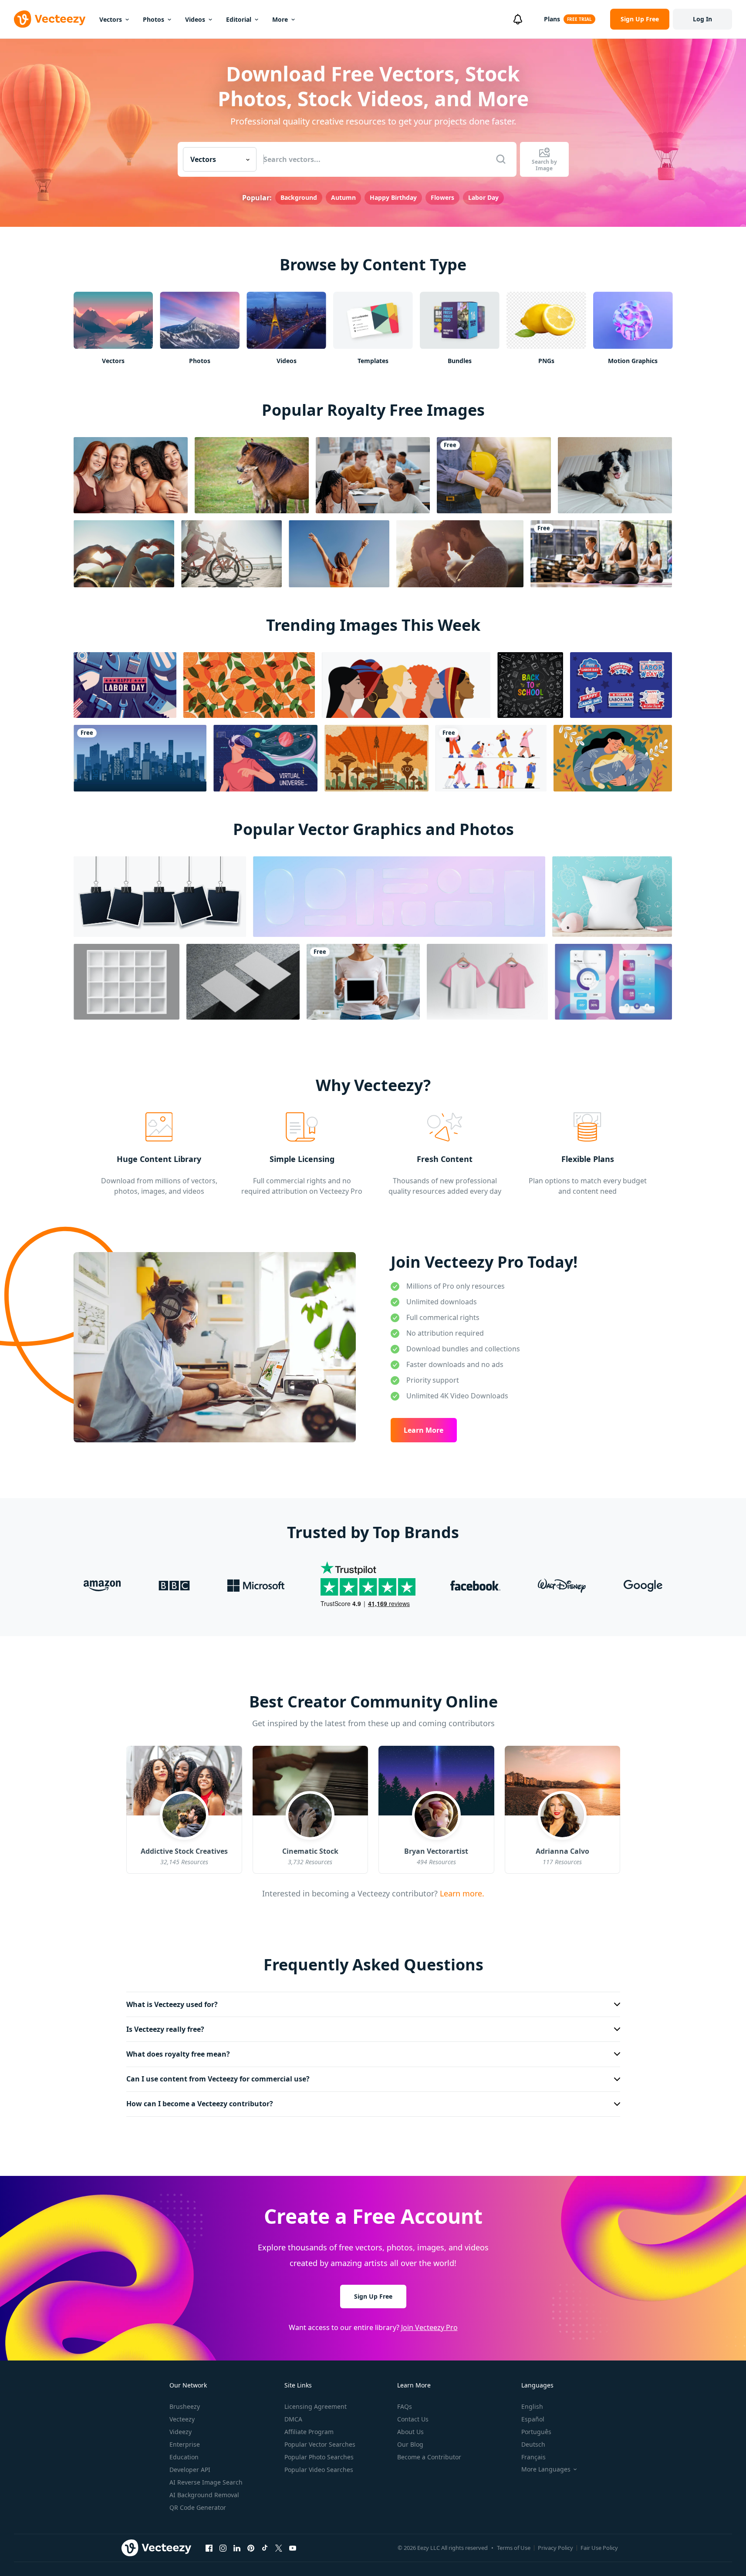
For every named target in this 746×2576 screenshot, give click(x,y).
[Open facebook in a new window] (209, 2548)
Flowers (442, 197)
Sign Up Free (373, 2296)
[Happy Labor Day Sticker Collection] (621, 685)
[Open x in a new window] (279, 2548)
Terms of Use (514, 2548)
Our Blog (410, 2444)
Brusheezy (185, 2406)
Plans (552, 19)
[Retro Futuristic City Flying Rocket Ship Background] (376, 758)
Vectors (111, 19)
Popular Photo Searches (319, 2457)
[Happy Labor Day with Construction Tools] (125, 685)
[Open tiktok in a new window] (265, 2548)
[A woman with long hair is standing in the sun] (339, 554)
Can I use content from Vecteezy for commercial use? (218, 2079)
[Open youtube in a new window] (293, 2548)
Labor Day (483, 197)
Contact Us (413, 2419)
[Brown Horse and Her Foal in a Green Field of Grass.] (252, 475)
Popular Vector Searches (320, 2444)
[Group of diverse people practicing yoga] (601, 554)
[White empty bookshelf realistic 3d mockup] (127, 982)
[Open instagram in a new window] (223, 2548)
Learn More (424, 1430)
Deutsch (533, 2444)
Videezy (181, 2432)
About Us (410, 2432)
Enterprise (185, 2444)
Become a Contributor (429, 2457)
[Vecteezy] (50, 19)
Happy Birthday (393, 197)
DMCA (293, 2419)
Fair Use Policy (599, 2548)
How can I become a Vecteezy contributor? (200, 2104)
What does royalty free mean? (178, 2054)
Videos (195, 19)
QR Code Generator (198, 2507)
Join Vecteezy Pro (429, 2327)
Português (536, 2432)
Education (184, 2457)
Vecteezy (182, 2419)
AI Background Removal (204, 2495)
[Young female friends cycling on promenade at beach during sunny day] (231, 554)
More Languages (546, 2469)
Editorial (239, 19)
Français (533, 2457)
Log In (702, 19)
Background (299, 197)
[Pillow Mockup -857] (612, 897)
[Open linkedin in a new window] (237, 2548)
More (280, 19)
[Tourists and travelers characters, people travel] (491, 758)
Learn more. (461, 1893)
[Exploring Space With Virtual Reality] (265, 758)
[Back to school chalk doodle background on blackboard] (530, 685)
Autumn (343, 197)
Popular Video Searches (319, 2470)
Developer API (190, 2470)
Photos (154, 19)
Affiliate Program (309, 2432)
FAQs (405, 2406)
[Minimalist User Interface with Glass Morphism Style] (613, 982)
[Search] (501, 159)
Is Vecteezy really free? (165, 2029)
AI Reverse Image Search (206, 2482)
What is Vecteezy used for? (172, 2004)
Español (533, 2419)
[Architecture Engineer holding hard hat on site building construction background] (494, 475)
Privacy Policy (555, 2548)
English (532, 2406)
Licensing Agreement (316, 2406)
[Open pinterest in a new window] (251, 2548)
